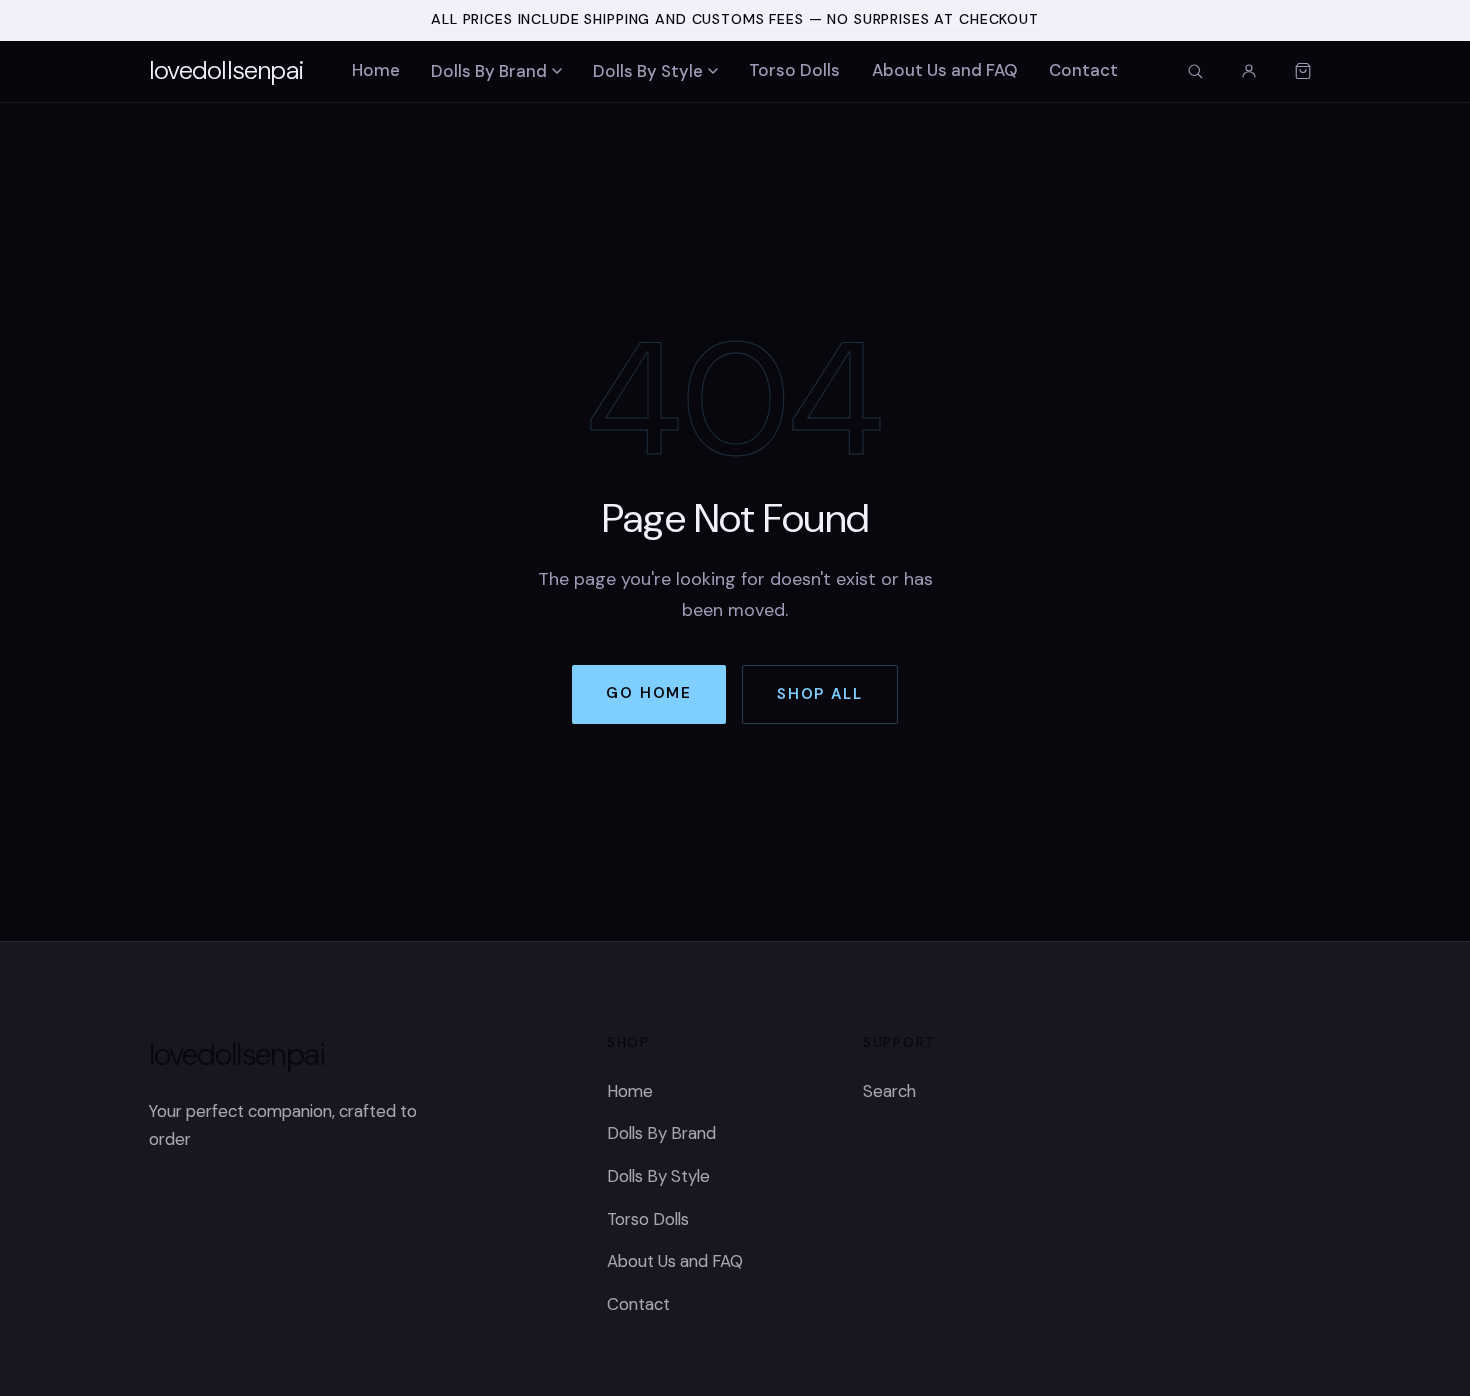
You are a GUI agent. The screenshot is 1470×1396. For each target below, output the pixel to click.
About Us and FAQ (945, 70)
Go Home (649, 693)
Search (889, 1091)
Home (376, 70)
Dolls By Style (648, 71)
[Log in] (1249, 71)
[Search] (1195, 71)
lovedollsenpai (226, 70)
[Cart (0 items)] (1303, 71)
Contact (1083, 70)
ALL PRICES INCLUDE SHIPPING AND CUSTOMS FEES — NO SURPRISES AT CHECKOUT (735, 19)
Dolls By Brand (489, 71)
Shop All (819, 694)
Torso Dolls (794, 70)
